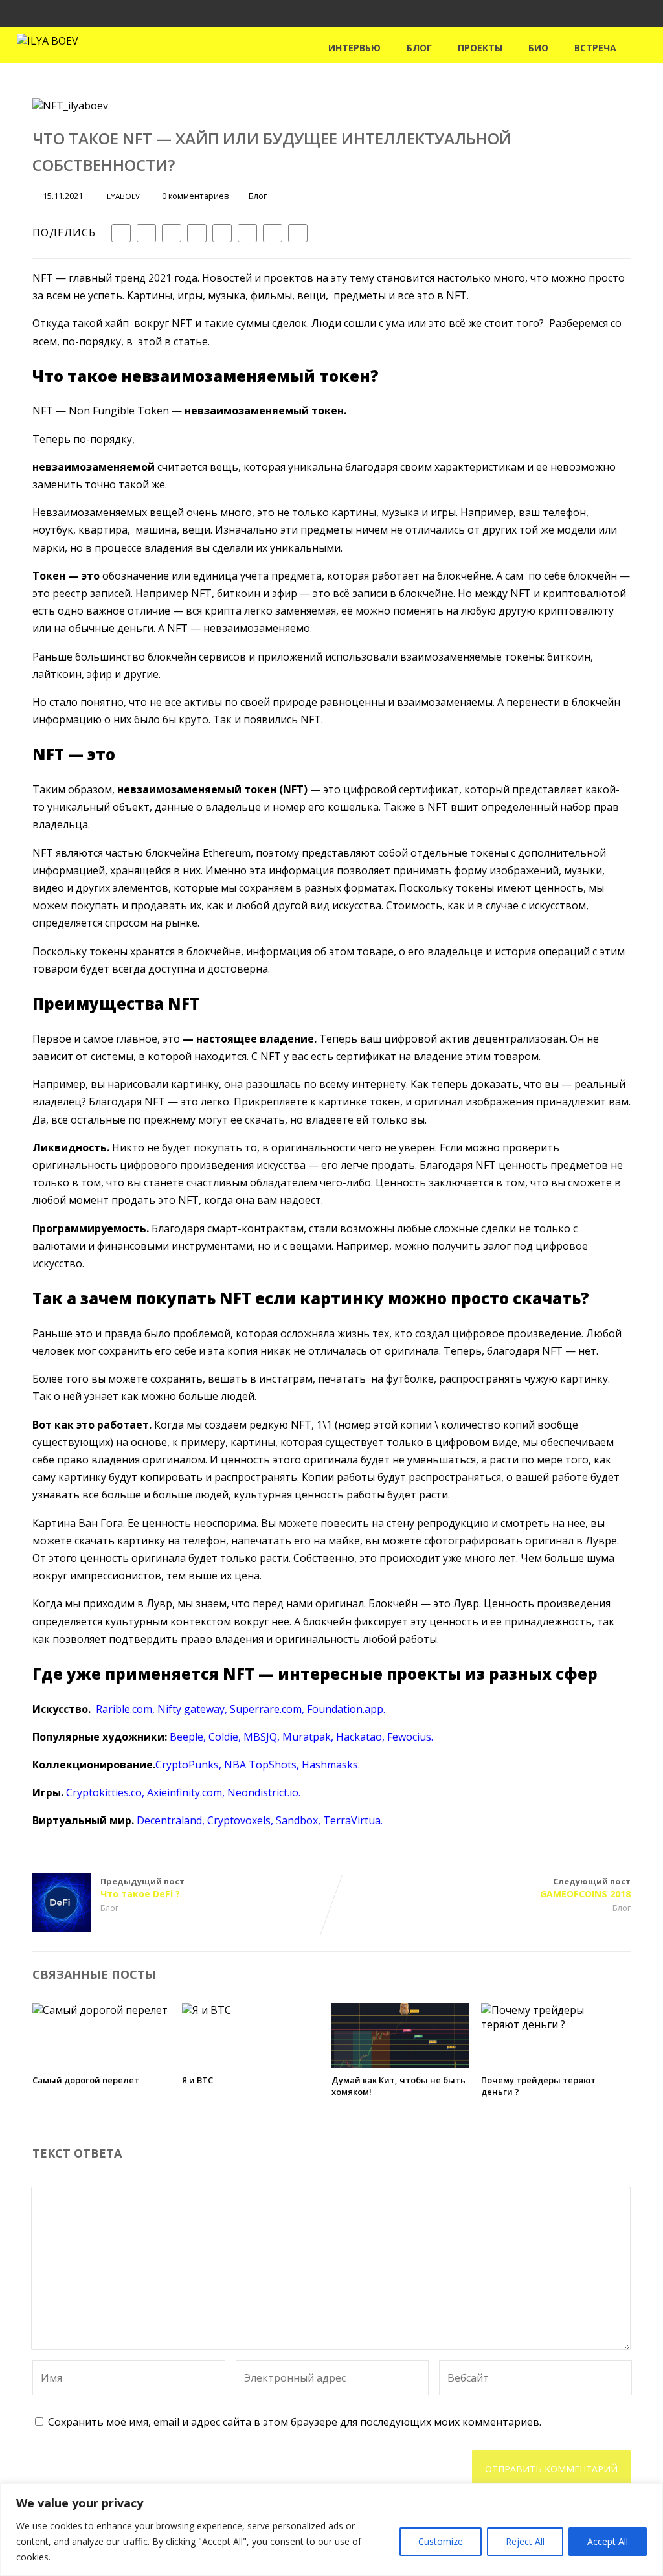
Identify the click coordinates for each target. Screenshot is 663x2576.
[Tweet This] (146, 233)
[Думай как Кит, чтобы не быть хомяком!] (400, 2064)
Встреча (595, 48)
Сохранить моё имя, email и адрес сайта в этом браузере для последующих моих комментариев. (295, 2422)
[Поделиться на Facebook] (121, 233)
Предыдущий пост (142, 1888)
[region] (331, 2530)
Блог (419, 48)
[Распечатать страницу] (298, 233)
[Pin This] (172, 233)
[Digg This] (247, 233)
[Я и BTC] (207, 2010)
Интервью (354, 48)
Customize (441, 2541)
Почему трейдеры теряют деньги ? (538, 2086)
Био (538, 48)
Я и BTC (197, 2080)
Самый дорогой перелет (86, 2080)
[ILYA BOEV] (48, 41)
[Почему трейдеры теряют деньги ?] (550, 2024)
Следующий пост (585, 1888)
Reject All (525, 2541)
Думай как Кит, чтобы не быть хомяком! (399, 2086)
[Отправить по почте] (273, 233)
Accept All (608, 2541)
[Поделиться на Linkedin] (197, 233)
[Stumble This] (222, 233)
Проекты (480, 48)
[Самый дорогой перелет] (100, 2010)
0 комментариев (196, 196)
